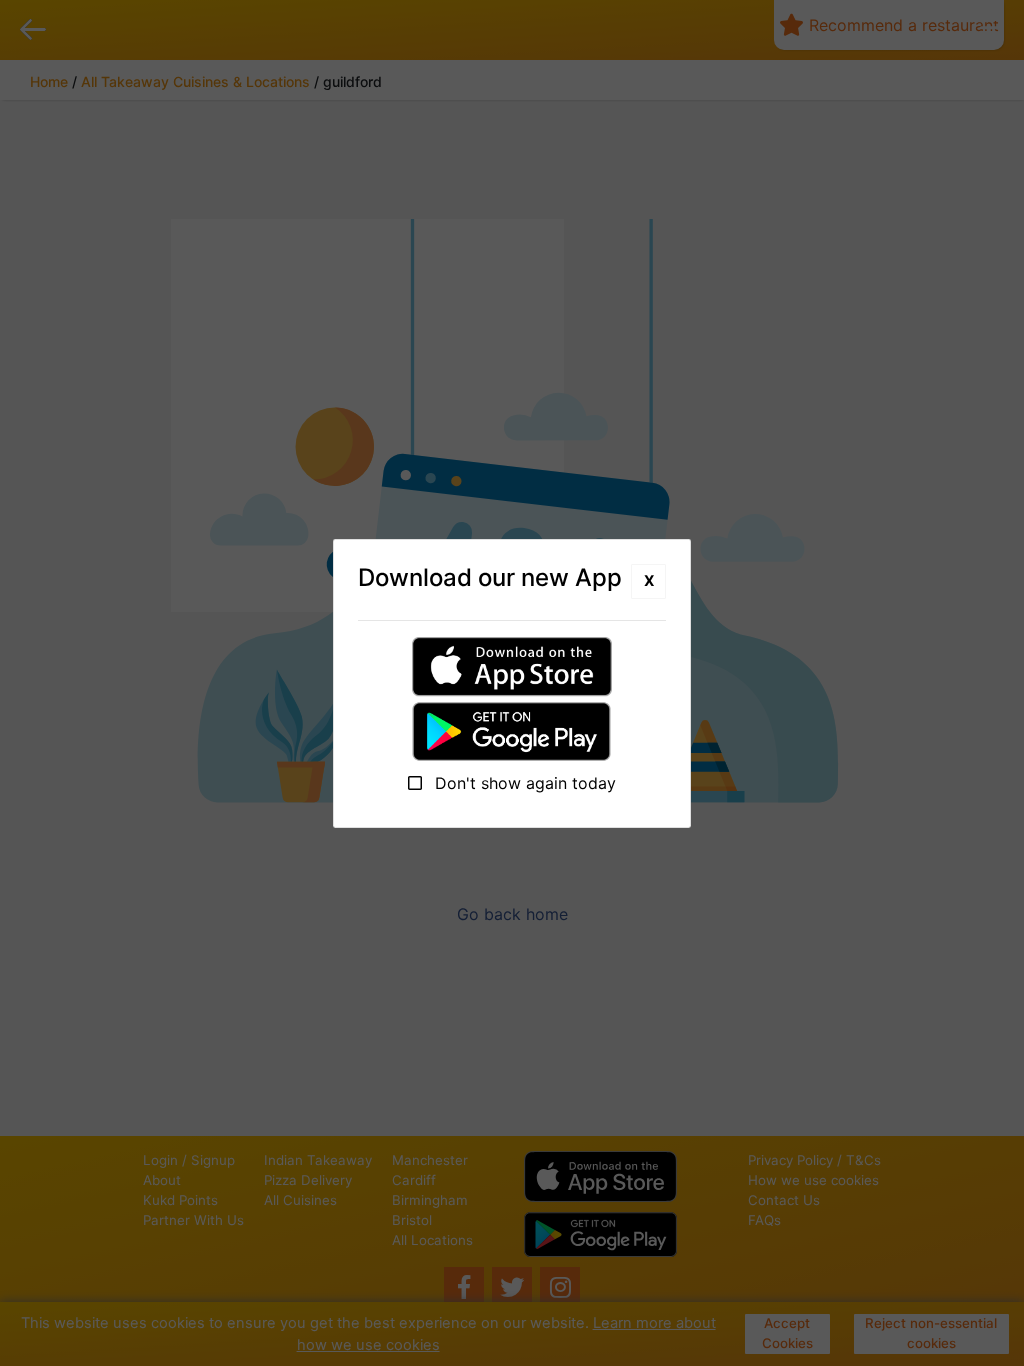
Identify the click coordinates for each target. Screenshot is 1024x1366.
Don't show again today (523, 783)
